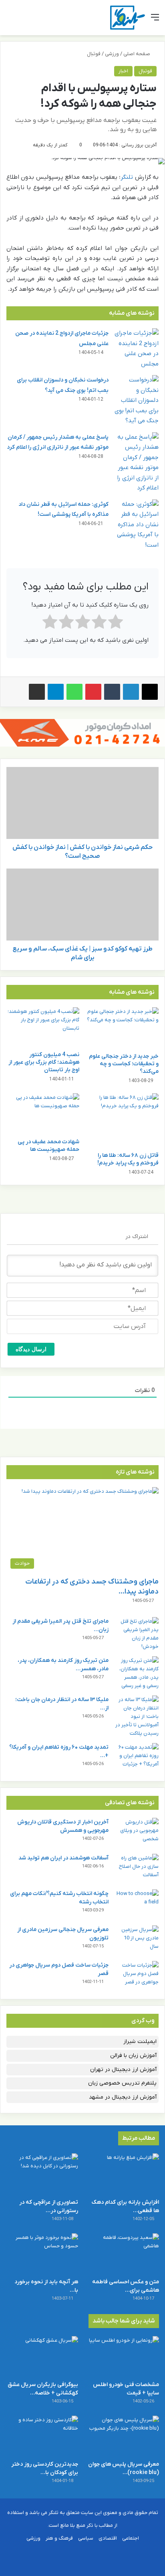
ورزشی (112, 54)
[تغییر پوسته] (24, 21)
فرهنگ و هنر (59, 2538)
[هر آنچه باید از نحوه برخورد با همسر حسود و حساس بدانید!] (42, 2254)
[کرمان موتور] (82, 732)
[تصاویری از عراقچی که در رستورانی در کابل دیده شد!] (42, 2174)
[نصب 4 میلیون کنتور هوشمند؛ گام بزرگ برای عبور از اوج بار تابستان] (43, 1027)
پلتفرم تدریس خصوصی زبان (122, 2083)
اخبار (123, 71)
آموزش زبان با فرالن (133, 2056)
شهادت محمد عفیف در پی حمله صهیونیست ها (48, 1146)
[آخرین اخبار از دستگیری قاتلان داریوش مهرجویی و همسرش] (137, 1833)
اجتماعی (131, 2538)
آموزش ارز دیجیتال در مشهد (123, 2097)
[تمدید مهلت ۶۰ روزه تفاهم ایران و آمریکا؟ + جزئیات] (137, 1758)
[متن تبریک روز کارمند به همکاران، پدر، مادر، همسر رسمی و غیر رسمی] (137, 1673)
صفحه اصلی (137, 54)
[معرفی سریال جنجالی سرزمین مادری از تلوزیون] (137, 1940)
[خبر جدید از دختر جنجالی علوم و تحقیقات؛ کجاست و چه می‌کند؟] (122, 1028)
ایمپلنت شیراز (140, 2042)
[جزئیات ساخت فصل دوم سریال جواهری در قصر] (137, 1976)
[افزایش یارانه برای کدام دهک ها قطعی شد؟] (123, 2174)
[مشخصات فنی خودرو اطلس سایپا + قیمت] (123, 2356)
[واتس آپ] (74, 692)
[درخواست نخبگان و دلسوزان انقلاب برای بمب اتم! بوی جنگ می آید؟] (137, 401)
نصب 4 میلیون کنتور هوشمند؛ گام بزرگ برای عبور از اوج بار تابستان (44, 1062)
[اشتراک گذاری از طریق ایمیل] (37, 692)
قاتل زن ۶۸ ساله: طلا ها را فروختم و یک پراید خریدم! (128, 1159)
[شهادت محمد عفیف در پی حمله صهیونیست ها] (43, 1114)
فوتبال (94, 54)
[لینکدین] (131, 692)
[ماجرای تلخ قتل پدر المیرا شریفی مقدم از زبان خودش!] (137, 1634)
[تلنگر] (128, 18)
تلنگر (127, 177)
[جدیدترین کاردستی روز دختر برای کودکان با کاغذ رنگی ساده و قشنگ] (42, 2436)
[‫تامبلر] (112, 692)
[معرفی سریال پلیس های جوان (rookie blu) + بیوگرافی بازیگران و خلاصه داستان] (123, 2436)
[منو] (155, 21)
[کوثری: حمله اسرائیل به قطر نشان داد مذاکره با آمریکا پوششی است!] (137, 525)
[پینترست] (93, 692)
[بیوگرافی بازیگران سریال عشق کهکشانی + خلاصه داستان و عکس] (42, 2356)
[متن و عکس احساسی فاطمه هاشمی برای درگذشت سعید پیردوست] (123, 2254)
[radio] (116, 624)
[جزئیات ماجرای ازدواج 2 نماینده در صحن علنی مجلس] (137, 349)
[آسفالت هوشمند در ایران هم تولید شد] (137, 1869)
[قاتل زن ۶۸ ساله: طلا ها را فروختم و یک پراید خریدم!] (122, 1121)
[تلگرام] (56, 692)
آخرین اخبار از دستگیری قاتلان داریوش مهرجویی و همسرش (63, 1826)
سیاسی (86, 2538)
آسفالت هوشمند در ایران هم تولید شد (63, 1858)
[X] (150, 692)
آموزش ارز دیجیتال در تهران (123, 2070)
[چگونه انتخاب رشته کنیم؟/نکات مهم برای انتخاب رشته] (137, 1904)
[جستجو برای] (10, 21)
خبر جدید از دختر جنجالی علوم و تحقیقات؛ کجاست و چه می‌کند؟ (124, 1064)
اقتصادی (108, 2538)
